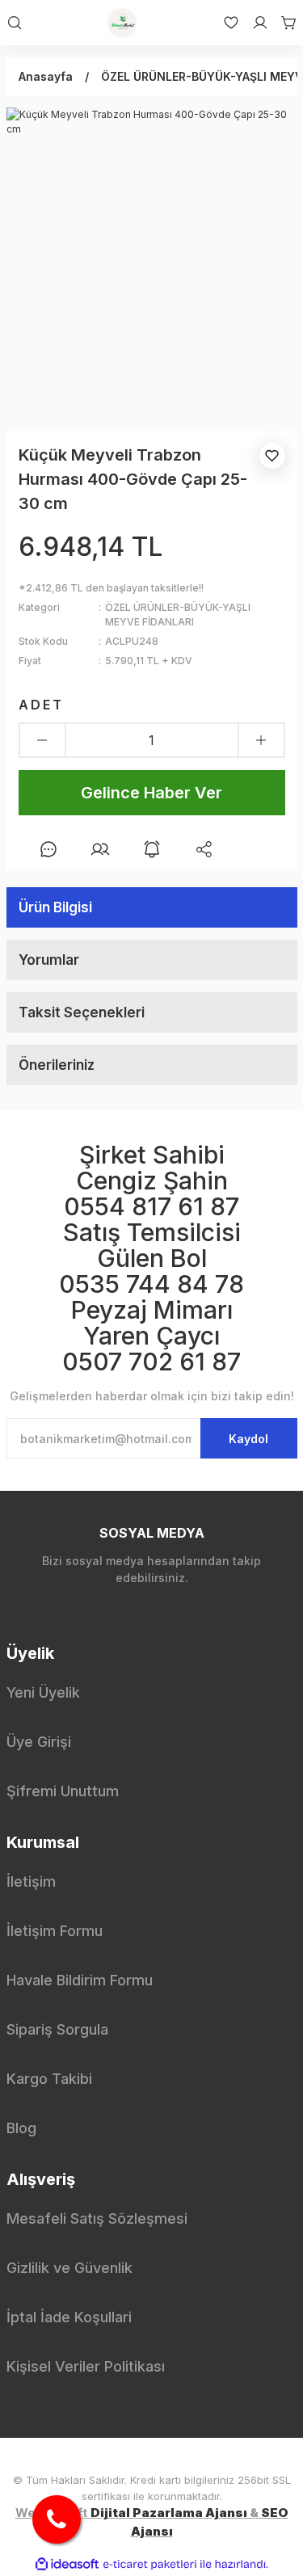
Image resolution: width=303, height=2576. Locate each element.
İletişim (31, 1881)
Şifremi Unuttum (63, 1791)
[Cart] (283, 23)
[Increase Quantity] (261, 740)
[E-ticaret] (150, 2565)
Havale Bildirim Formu (80, 1980)
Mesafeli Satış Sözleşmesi (97, 2218)
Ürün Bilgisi (55, 907)
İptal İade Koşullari (69, 2317)
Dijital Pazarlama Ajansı (169, 2513)
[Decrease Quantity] (42, 740)
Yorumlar (49, 960)
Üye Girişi (39, 1742)
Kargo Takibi (49, 2079)
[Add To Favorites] (272, 456)
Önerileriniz (57, 1065)
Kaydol (248, 1439)
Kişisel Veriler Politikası (86, 2366)
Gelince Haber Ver (151, 793)
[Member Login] (254, 23)
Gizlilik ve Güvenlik (69, 2268)
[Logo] (122, 23)
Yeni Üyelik (43, 1692)
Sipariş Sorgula (57, 2029)
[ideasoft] (67, 2564)
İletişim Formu (55, 1931)
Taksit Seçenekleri (82, 1012)
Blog (21, 2128)
